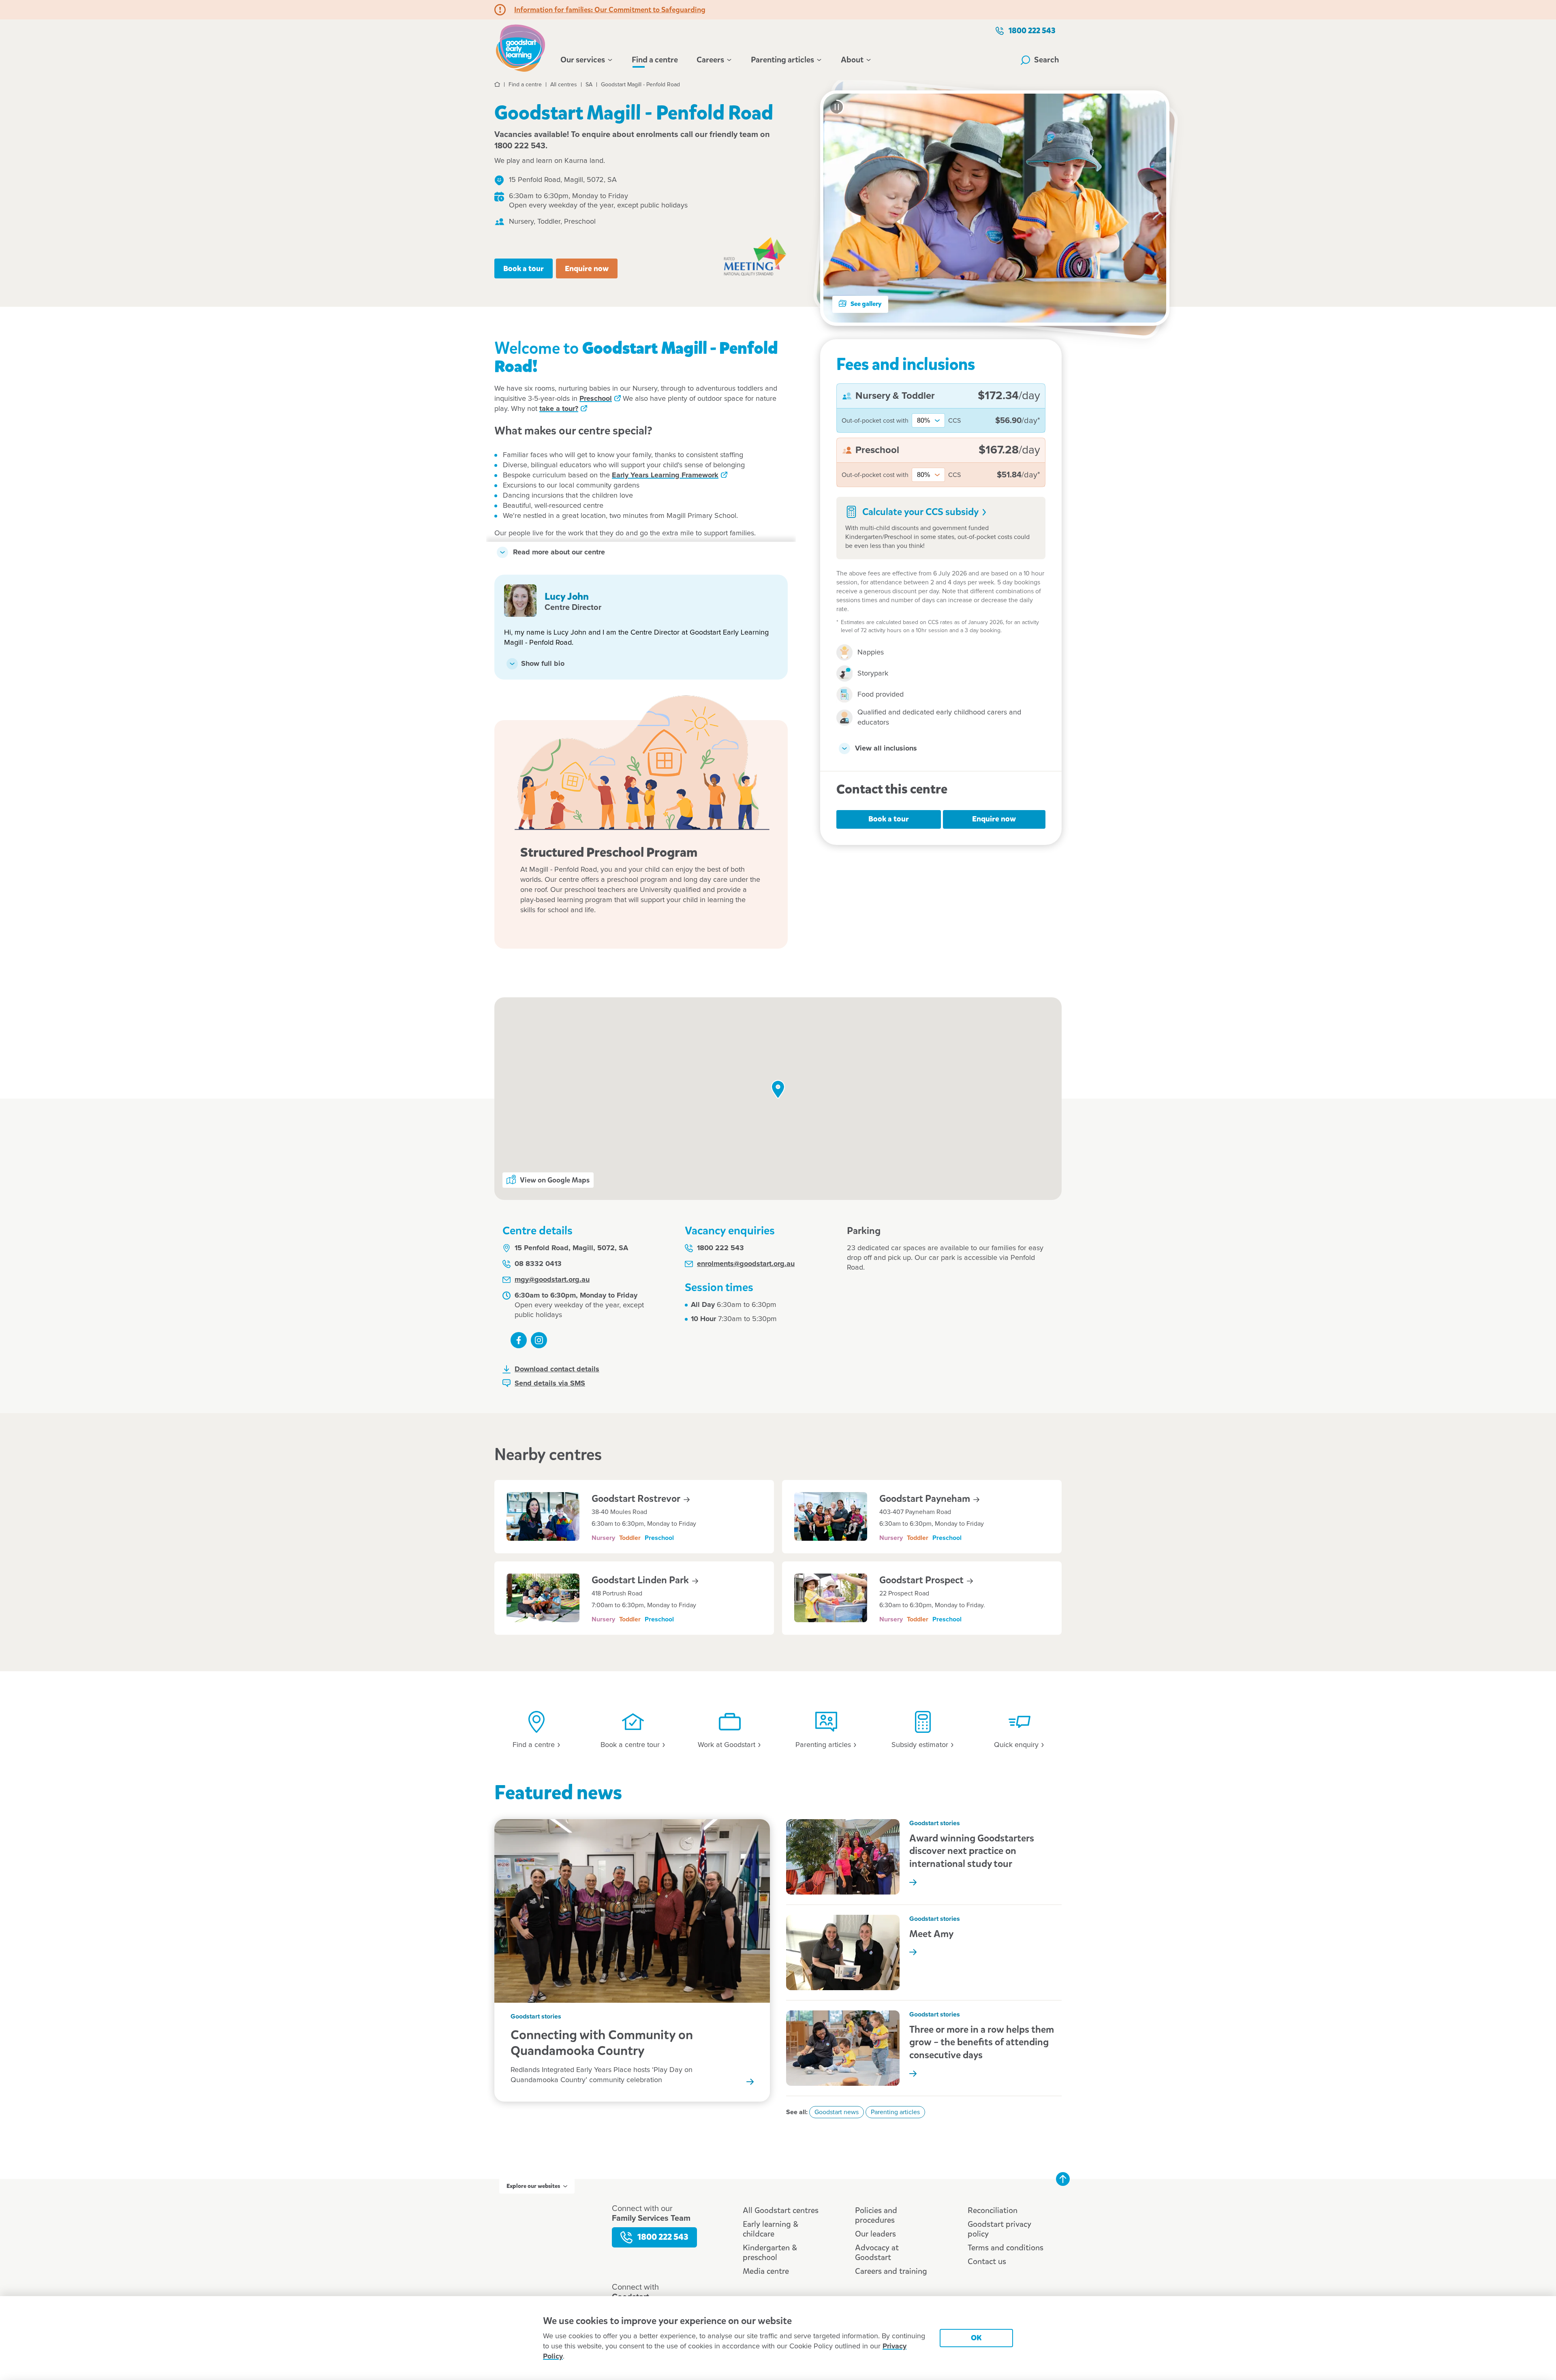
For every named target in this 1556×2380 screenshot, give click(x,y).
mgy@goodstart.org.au (552, 1280)
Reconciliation (993, 2210)
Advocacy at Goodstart (877, 2253)
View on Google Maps (555, 1180)
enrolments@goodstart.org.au (746, 1264)
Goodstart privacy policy (999, 2229)
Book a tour (524, 268)
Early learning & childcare (771, 2229)
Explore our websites (533, 2186)
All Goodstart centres (781, 2210)
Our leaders (875, 2234)
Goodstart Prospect (922, 1580)
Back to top (1063, 2179)
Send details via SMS (550, 1384)
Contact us (987, 2261)
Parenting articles (782, 60)
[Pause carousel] (837, 107)
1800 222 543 (1032, 31)
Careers (710, 60)
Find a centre (655, 60)
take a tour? (559, 409)
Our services (583, 60)
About (852, 60)
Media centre (766, 2271)
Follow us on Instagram (539, 1340)
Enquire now (587, 268)
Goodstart (637, 1499)
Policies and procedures (876, 2215)
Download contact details (557, 1369)
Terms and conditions (1006, 2248)
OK (976, 2338)
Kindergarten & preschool (770, 2253)
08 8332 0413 (538, 1264)
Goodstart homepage (523, 47)
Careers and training (891, 2271)
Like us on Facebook (519, 1340)
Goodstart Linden (641, 1580)
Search (1047, 60)
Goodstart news (837, 2112)
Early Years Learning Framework (665, 475)
